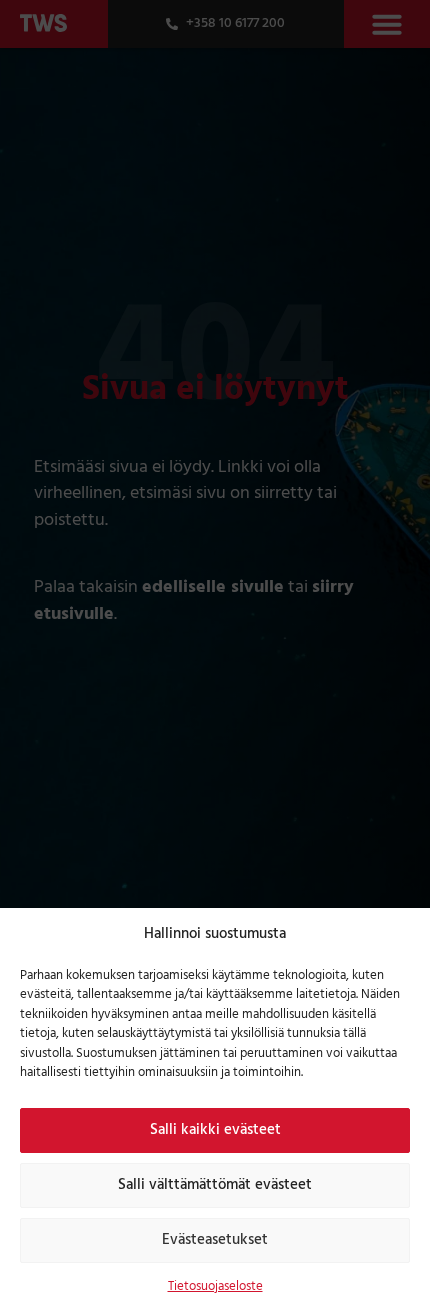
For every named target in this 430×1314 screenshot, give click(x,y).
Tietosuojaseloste (215, 1286)
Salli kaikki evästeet (215, 1130)
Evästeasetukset (215, 1240)
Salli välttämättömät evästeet (215, 1185)
